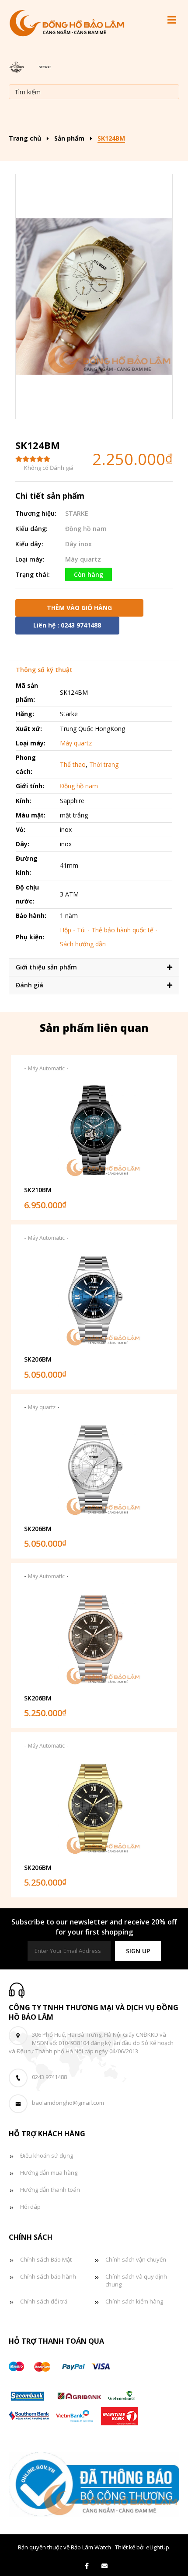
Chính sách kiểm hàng (134, 2301)
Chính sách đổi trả (44, 2301)
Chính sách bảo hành (48, 2276)
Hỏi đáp (30, 2207)
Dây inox (78, 544)
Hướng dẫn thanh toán (50, 2190)
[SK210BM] (94, 1130)
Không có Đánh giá (49, 468)
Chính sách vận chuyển (136, 2259)
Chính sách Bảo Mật (46, 2259)
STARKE (77, 513)
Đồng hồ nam (86, 529)
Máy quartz (83, 559)
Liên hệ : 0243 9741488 (67, 625)
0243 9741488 (49, 2077)
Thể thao (73, 764)
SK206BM (38, 1359)
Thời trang (104, 764)
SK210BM (38, 1190)
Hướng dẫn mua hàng (49, 2173)
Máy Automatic (46, 1068)
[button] (138, 1951)
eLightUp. (158, 2547)
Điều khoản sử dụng (47, 2155)
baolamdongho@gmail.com (68, 2103)
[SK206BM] (94, 1300)
